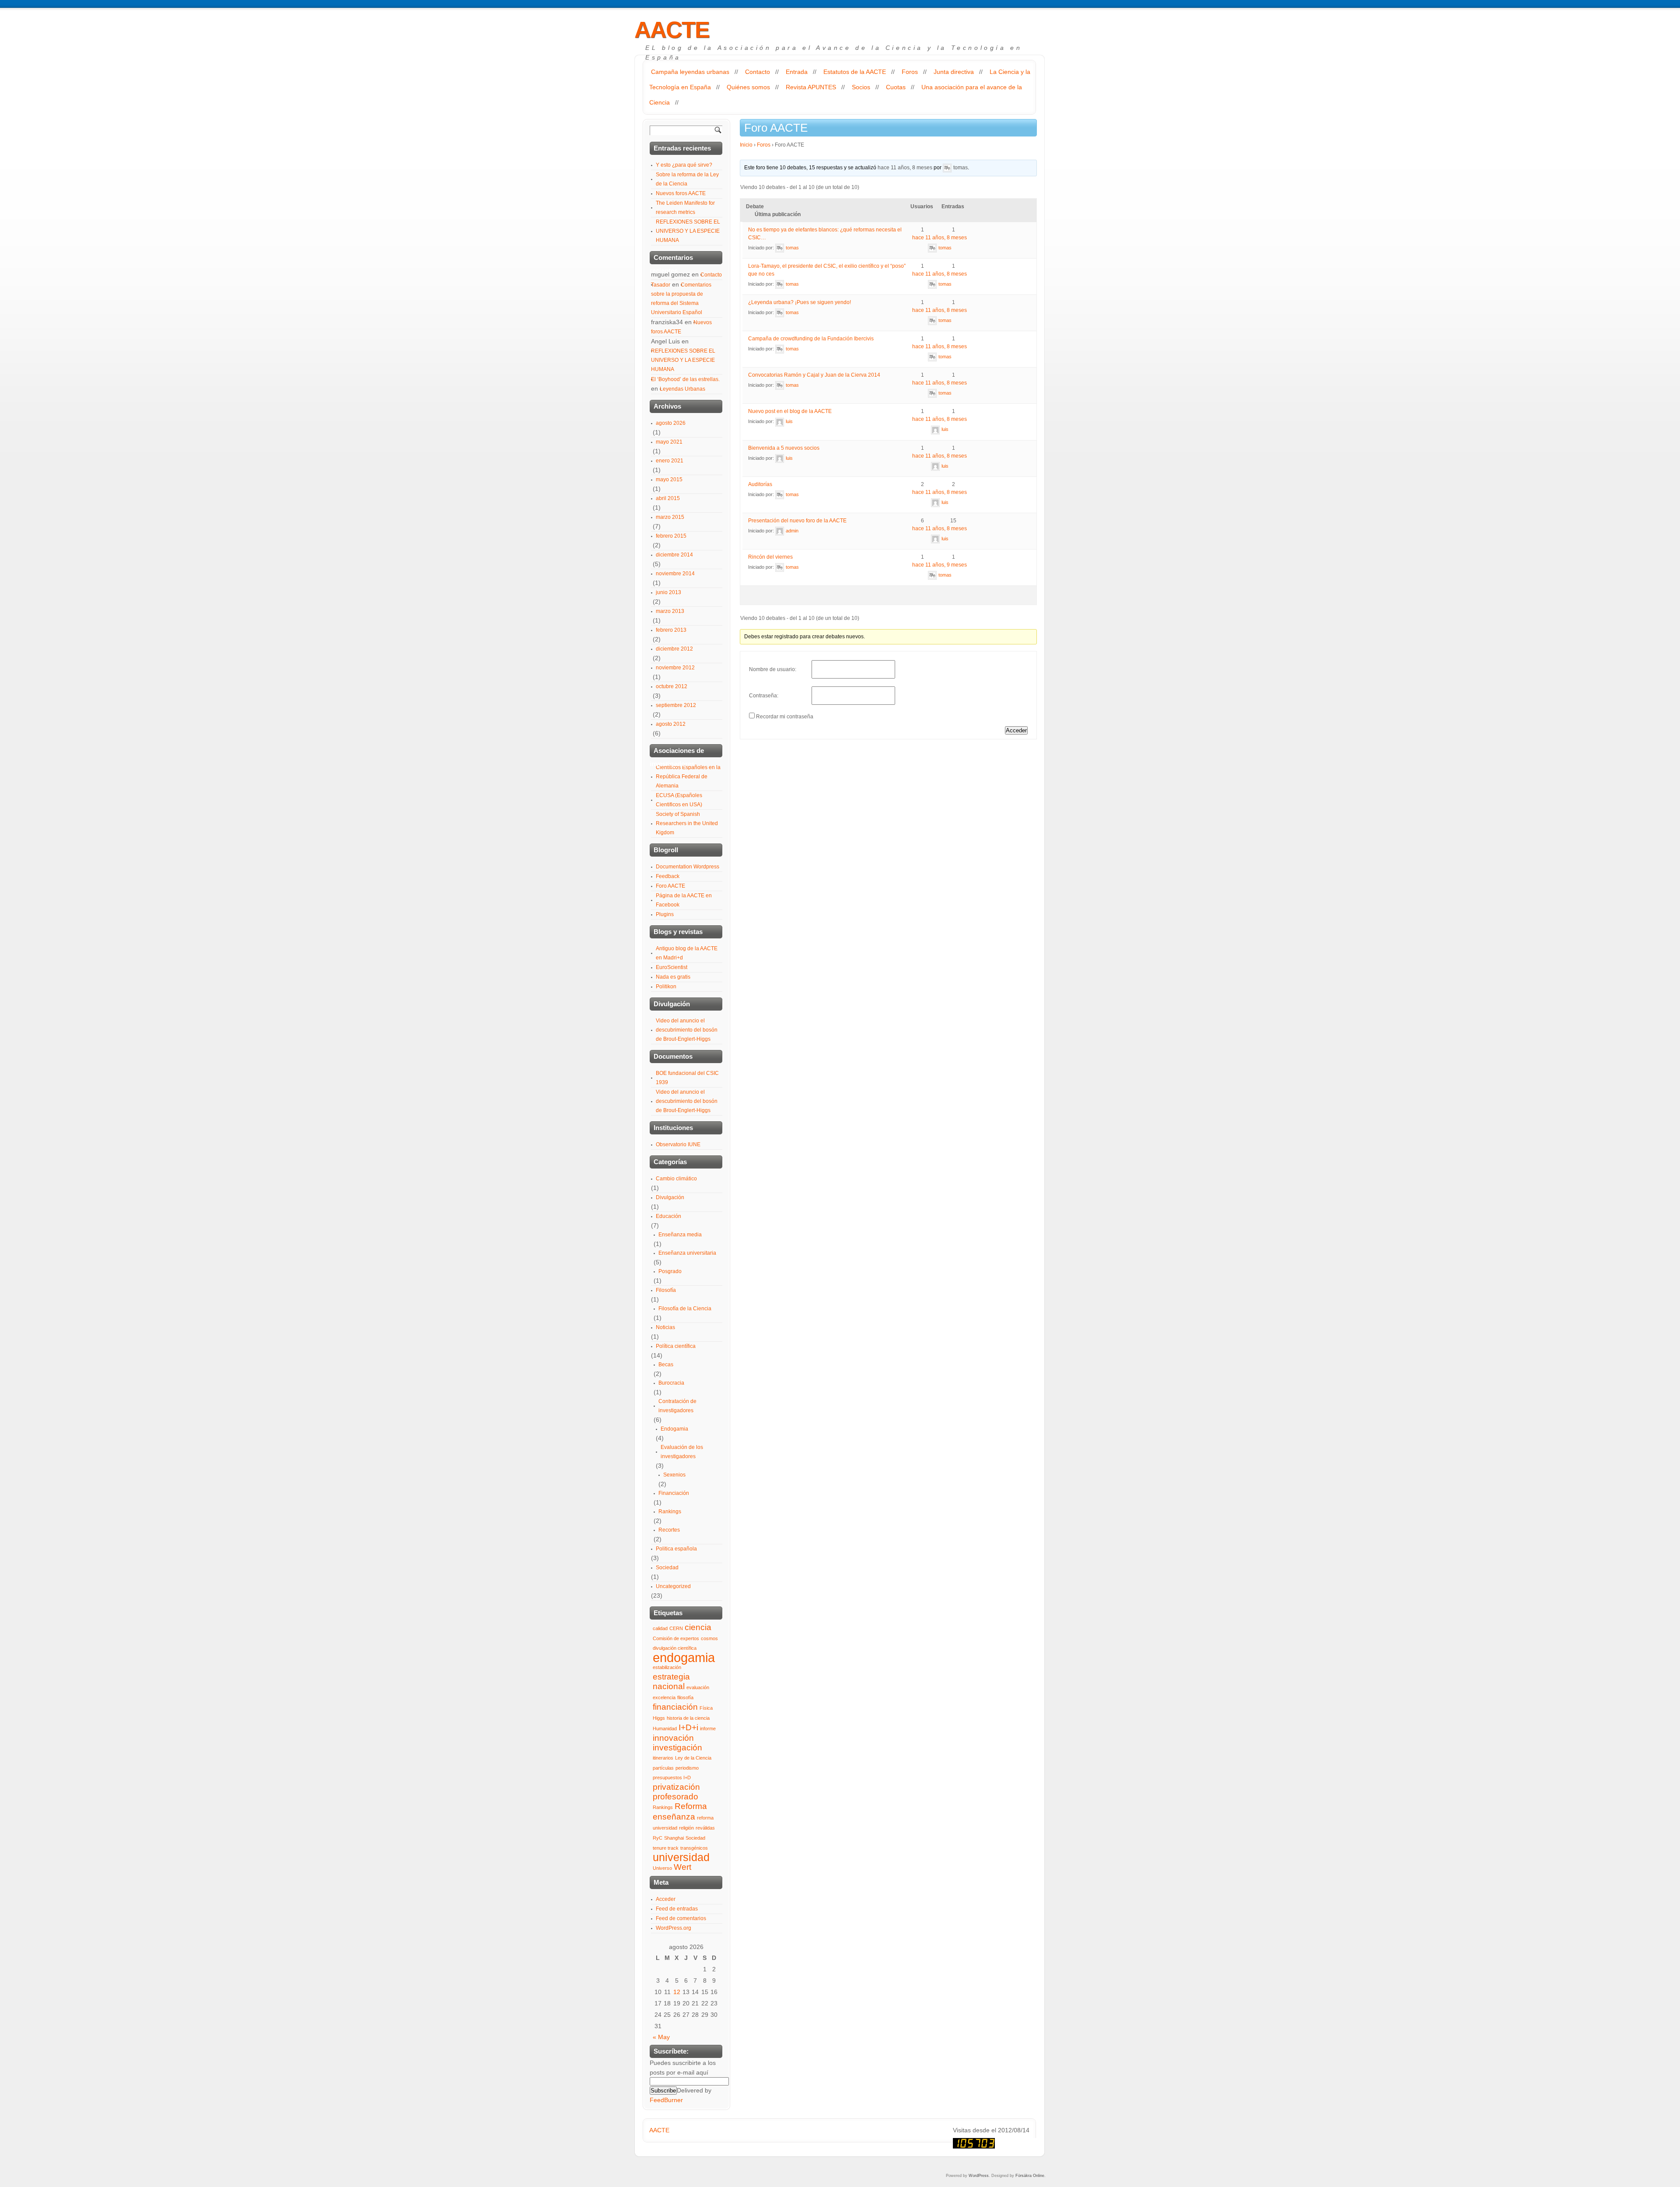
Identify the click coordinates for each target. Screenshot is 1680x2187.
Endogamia (674, 1429)
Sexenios (674, 1475)
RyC (658, 1838)
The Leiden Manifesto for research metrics (685, 208)
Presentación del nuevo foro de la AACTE (797, 521)
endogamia (684, 1657)
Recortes (669, 1530)
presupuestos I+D (672, 1778)
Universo (662, 1868)
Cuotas (896, 87)
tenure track (666, 1848)
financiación (675, 1707)
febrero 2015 (671, 536)
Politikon (666, 987)
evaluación (698, 1687)
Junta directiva (954, 72)
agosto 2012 (671, 724)
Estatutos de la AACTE (855, 72)
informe (708, 1729)
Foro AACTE (670, 886)
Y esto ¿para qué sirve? (684, 165)
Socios (861, 87)
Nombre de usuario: (773, 669)
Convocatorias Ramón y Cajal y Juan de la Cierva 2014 (814, 375)
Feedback (668, 876)
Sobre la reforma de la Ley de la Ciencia (687, 179)
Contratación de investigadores (677, 1406)
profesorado (675, 1797)
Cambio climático (676, 1179)
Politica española (676, 1549)
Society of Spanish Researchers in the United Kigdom (687, 823)
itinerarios (663, 1758)
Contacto (758, 72)
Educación (668, 1216)
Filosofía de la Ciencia (685, 1309)
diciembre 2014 (674, 555)
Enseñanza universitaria (687, 1253)
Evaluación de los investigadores (682, 1452)
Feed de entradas (677, 1909)
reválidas (705, 1828)
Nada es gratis (673, 977)
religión (686, 1828)
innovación (673, 1738)
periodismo (687, 1768)
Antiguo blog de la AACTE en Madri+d (687, 953)
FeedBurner (666, 2100)
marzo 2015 (670, 517)
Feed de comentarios (681, 1918)
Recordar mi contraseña (785, 717)
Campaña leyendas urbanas (690, 72)
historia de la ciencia (688, 1718)
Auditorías (760, 484)
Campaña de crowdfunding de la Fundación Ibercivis (811, 339)
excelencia (664, 1697)
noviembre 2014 (675, 574)
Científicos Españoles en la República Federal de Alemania (688, 777)
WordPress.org (674, 1928)
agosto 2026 (671, 423)
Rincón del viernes (770, 557)
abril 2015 (668, 498)
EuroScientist (672, 967)
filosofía (685, 1697)
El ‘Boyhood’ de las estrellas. (685, 379)
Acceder (1016, 730)
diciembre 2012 (674, 649)
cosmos (709, 1638)
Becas (666, 1365)
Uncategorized (673, 1586)
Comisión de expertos (676, 1638)
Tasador (661, 285)
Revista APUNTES (811, 87)
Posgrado (670, 1271)
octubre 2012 (672, 686)
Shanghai (674, 1838)
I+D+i (688, 1727)
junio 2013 (668, 592)
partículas (663, 1768)
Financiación (674, 1493)
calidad (660, 1628)
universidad (681, 1857)
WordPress (979, 2176)
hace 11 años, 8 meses (905, 168)
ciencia (698, 1627)
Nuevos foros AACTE (681, 193)
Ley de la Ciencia (693, 1758)
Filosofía (666, 1290)
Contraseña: (764, 696)
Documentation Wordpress (688, 867)
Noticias (665, 1327)
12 (677, 1992)
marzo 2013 (670, 611)
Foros (910, 72)
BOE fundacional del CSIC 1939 (687, 1078)
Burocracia (671, 1383)
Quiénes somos (748, 87)
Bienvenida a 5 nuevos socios (784, 448)
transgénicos (694, 1848)
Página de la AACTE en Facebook (684, 900)
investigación (677, 1748)
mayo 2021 (669, 442)
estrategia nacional (671, 1681)
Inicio (746, 145)
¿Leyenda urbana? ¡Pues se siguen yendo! (800, 302)
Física (706, 1708)
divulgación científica (675, 1648)
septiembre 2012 (676, 705)
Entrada (797, 72)
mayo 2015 (669, 479)
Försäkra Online (1030, 2176)
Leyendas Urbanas (682, 389)
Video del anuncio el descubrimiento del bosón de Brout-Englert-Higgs (687, 1030)
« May (661, 2037)
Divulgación (670, 1197)
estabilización (667, 1667)
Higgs (659, 1718)
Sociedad (667, 1568)
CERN (676, 1628)
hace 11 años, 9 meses (940, 565)
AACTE (672, 30)
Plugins (665, 914)
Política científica (676, 1346)
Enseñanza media (680, 1235)
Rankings (670, 1512)
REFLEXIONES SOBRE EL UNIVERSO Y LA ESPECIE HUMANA (688, 231)
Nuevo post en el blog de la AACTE (790, 411)
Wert (682, 1867)
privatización (676, 1787)
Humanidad (665, 1729)
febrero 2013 (671, 630)
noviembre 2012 (675, 668)
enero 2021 (670, 461)
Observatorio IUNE (678, 1144)
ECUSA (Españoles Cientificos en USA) (679, 800)
